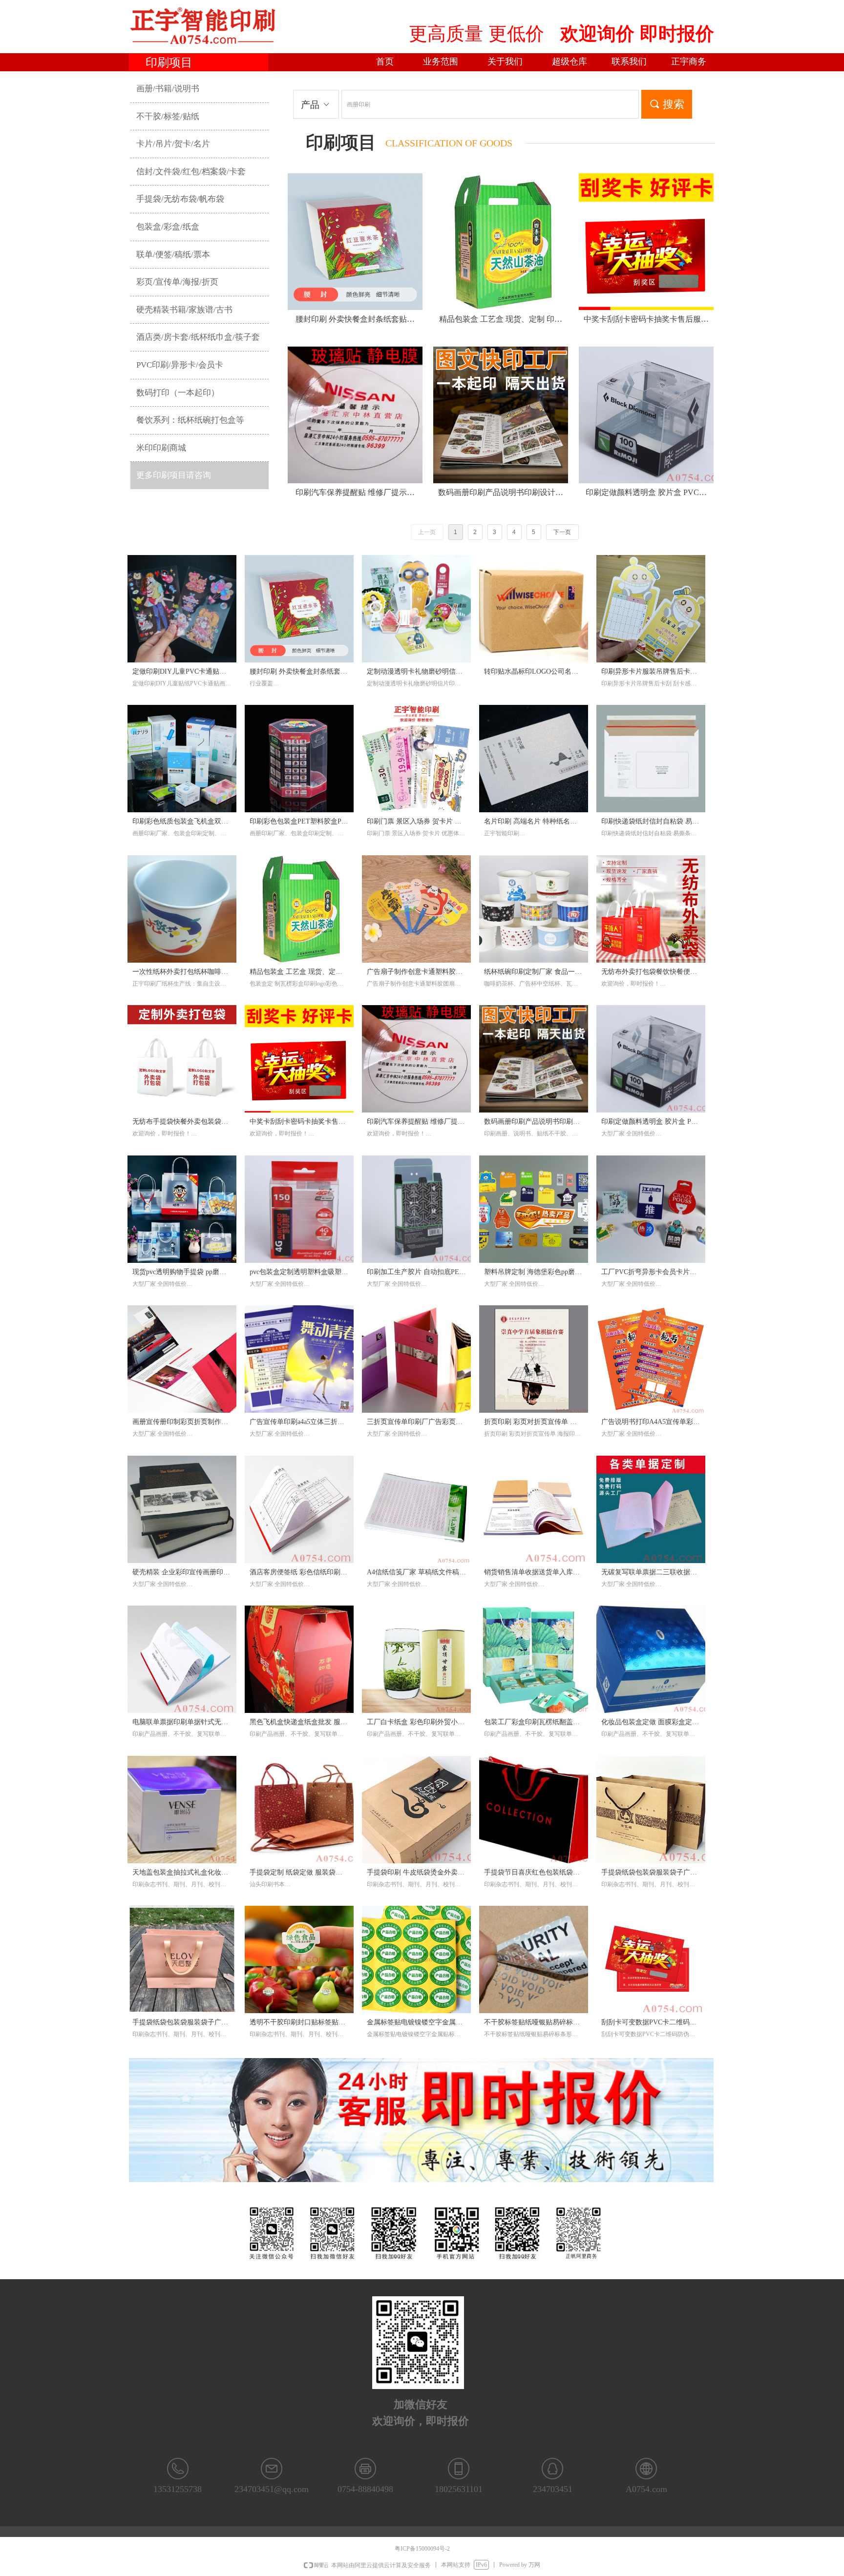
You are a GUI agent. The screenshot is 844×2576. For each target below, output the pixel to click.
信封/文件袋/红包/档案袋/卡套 (191, 172)
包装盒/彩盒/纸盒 (168, 227)
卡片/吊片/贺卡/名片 (173, 144)
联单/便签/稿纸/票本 (173, 255)
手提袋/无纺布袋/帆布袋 (180, 199)
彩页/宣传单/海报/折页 (177, 282)
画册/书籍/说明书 (168, 89)
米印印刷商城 (161, 448)
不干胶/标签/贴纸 (168, 116)
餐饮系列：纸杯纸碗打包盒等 (190, 420)
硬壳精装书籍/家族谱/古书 (184, 310)
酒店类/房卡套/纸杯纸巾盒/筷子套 (198, 337)
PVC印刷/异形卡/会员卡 (180, 365)
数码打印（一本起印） (178, 393)
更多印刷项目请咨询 (174, 475)
